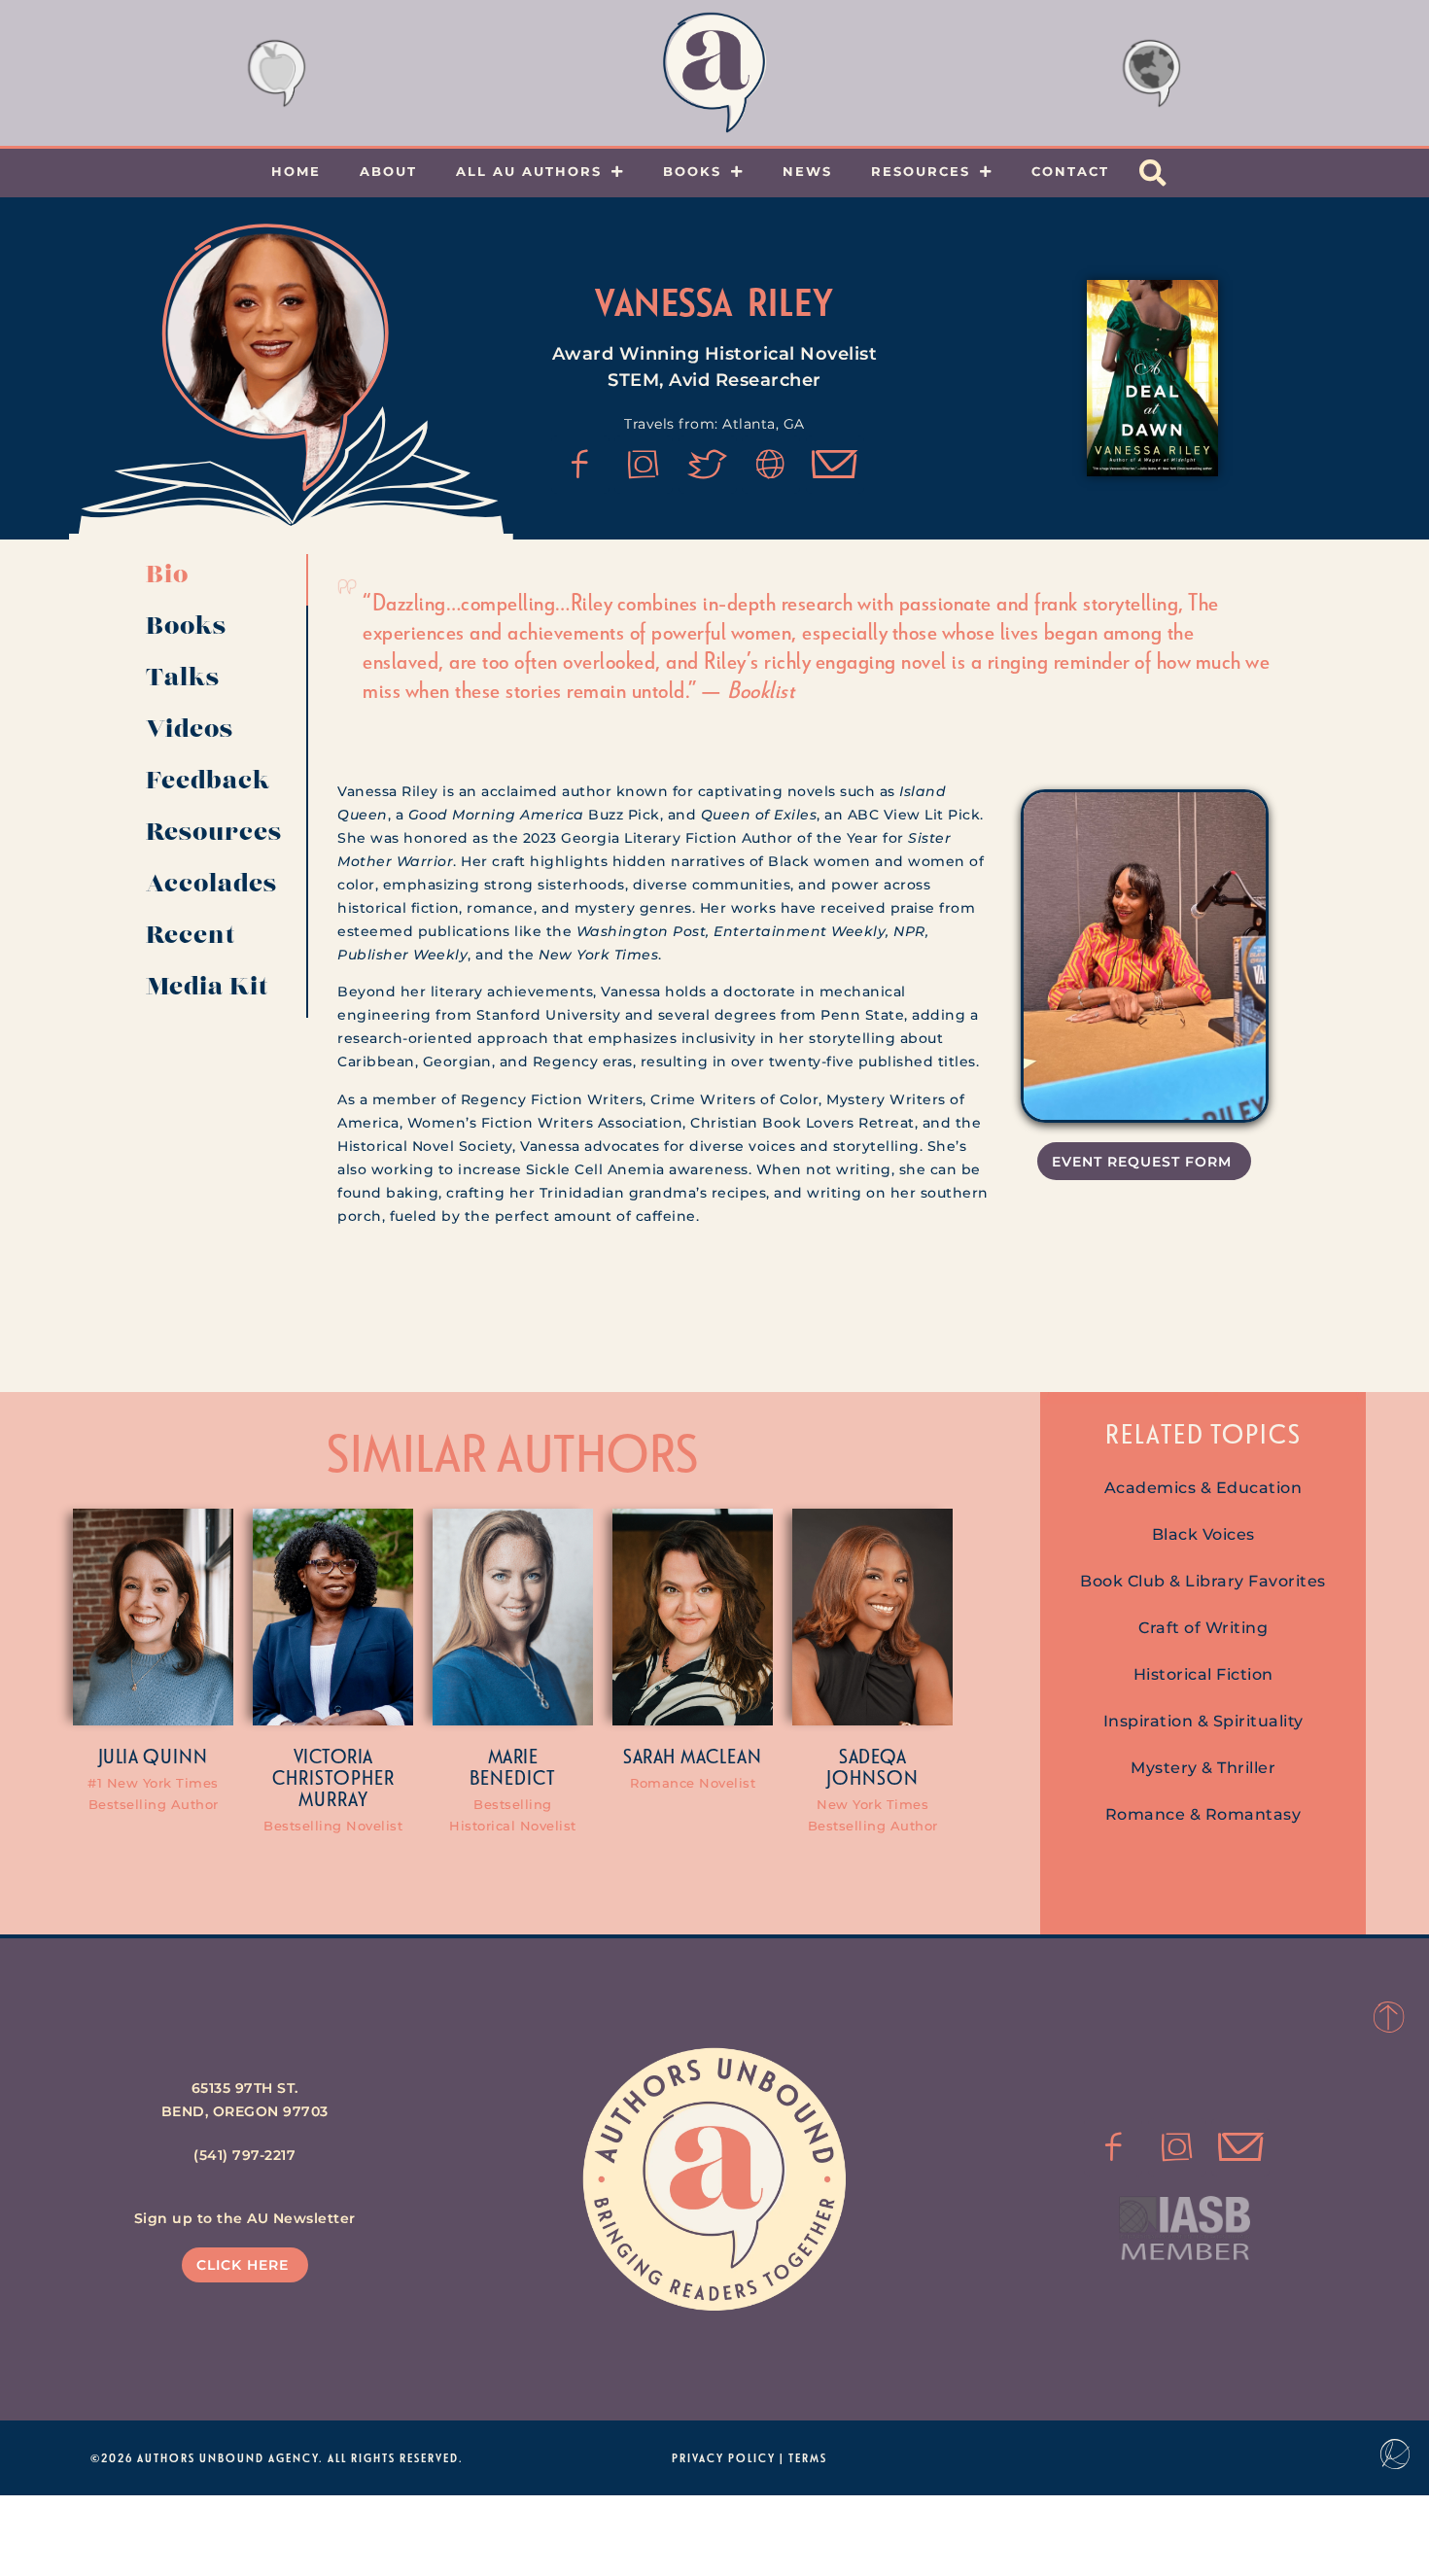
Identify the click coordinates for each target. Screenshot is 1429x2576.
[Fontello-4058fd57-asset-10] (1240, 2147)
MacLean (721, 1756)
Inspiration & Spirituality (1203, 1721)
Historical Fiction (1203, 1674)
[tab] (220, 580)
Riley (791, 301)
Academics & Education (1203, 1488)
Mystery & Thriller (1203, 1768)
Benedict (513, 1777)
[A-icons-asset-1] (771, 465)
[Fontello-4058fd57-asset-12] (708, 465)
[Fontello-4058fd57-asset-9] (644, 465)
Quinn (175, 1756)
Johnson (872, 1777)
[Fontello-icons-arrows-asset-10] (835, 465)
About (388, 171)
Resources (921, 171)
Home (296, 171)
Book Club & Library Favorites (1203, 1581)
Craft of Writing (1203, 1628)
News (807, 171)
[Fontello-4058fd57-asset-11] (580, 465)
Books (692, 171)
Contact (1070, 171)
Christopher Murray (333, 1788)
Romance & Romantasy (1203, 1814)
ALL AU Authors (529, 171)
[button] (1153, 173)
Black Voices (1203, 1534)
